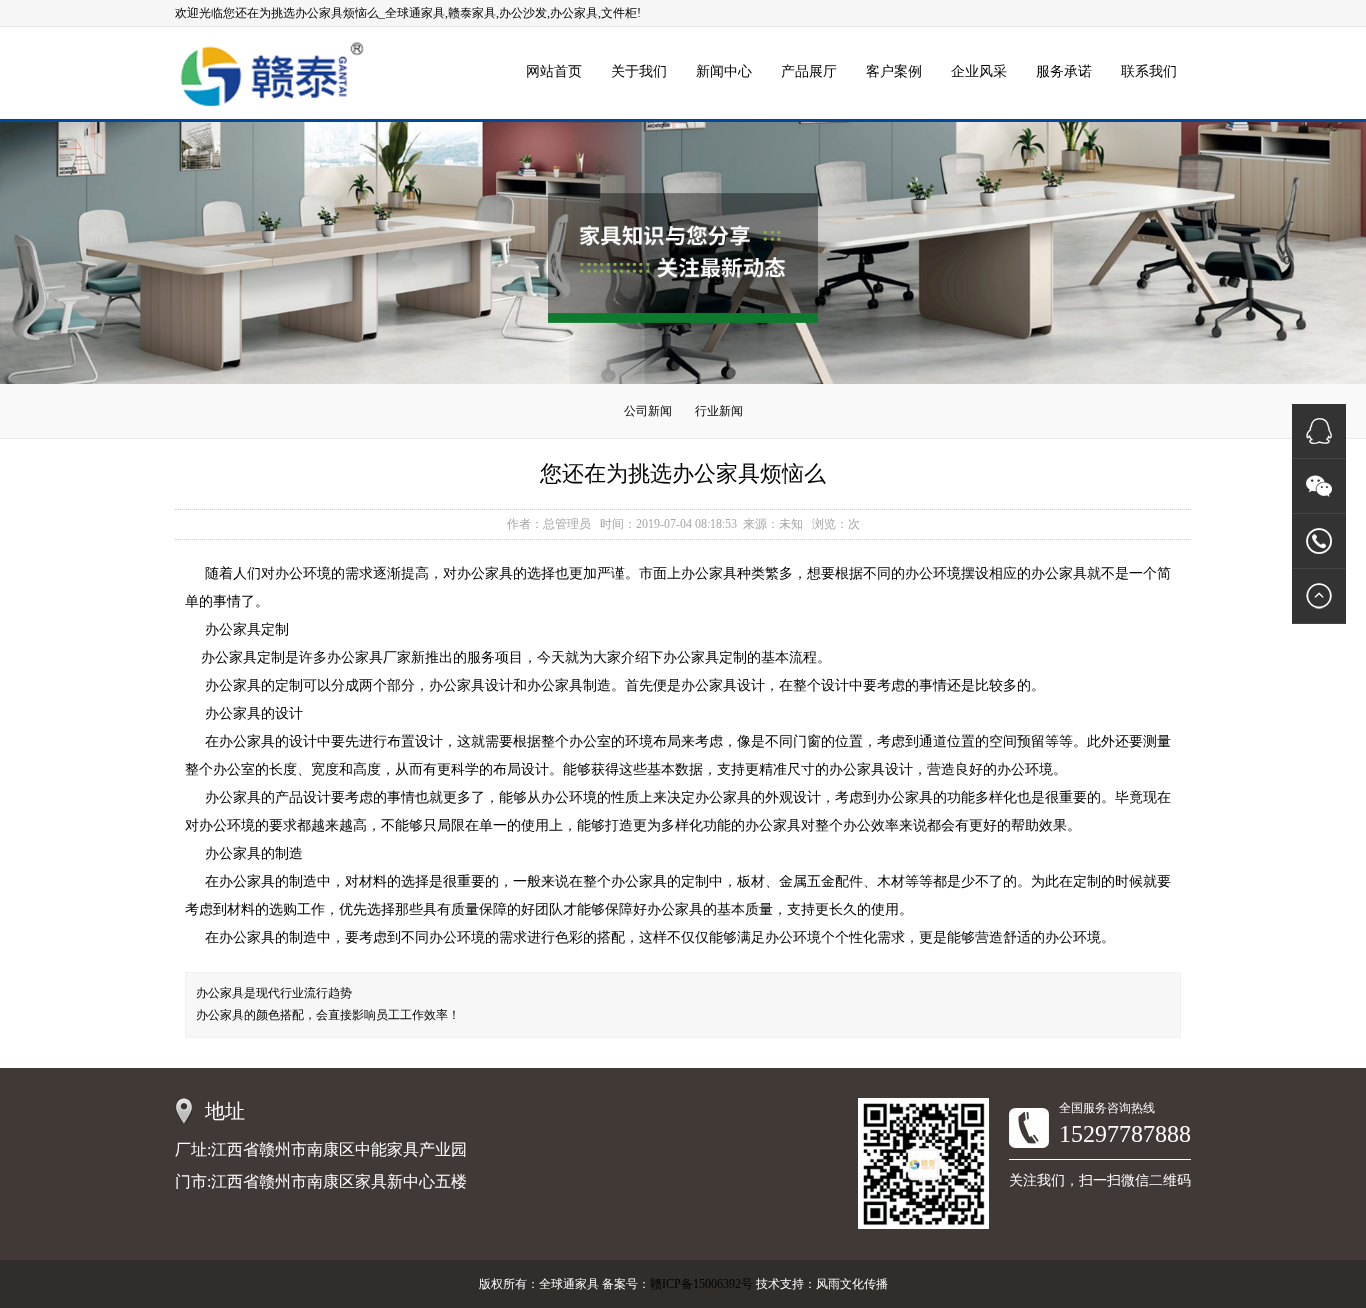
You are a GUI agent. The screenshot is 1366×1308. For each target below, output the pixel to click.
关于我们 (639, 71)
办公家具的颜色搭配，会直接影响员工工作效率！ (328, 1015)
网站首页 (554, 71)
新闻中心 (724, 71)
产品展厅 (809, 71)
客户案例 (894, 71)
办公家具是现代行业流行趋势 (274, 993)
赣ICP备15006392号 (701, 1284)
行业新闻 (719, 411)
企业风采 (979, 71)
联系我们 (1149, 71)
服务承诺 (1064, 71)
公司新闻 (648, 411)
